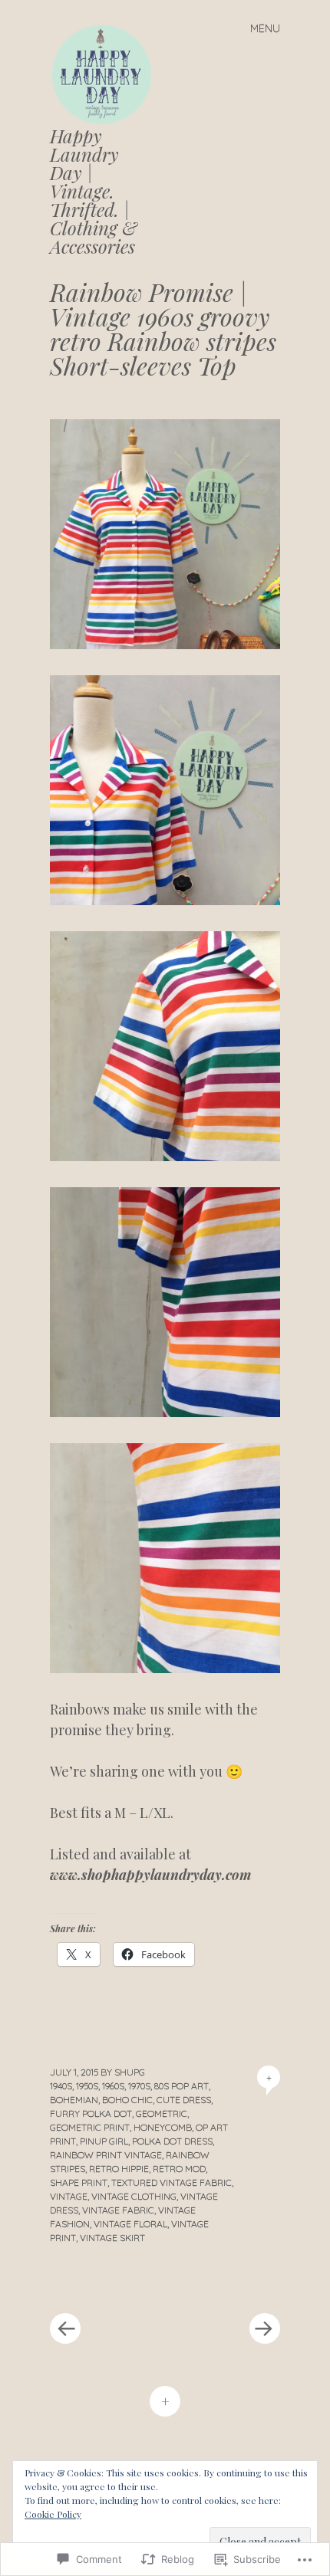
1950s (87, 2086)
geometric (162, 2113)
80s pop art (181, 2086)
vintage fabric (118, 2210)
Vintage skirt (112, 2238)
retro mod (179, 2169)
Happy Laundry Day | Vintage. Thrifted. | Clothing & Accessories (94, 191)
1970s (139, 2086)
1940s (61, 2086)
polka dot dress (172, 2141)
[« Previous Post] (107, 2282)
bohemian (74, 2100)
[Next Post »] (223, 2282)
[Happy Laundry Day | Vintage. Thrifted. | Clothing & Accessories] (108, 73)
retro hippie (119, 2169)
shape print (79, 2182)
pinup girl (104, 2141)
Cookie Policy (53, 2514)
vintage (69, 2196)
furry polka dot (91, 2113)
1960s (113, 2086)
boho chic (127, 2100)
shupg (130, 2072)
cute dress (184, 2100)
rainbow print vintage (106, 2155)
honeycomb (163, 2127)
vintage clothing (134, 2196)
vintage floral (130, 2224)
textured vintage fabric (172, 2182)
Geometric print (90, 2127)
